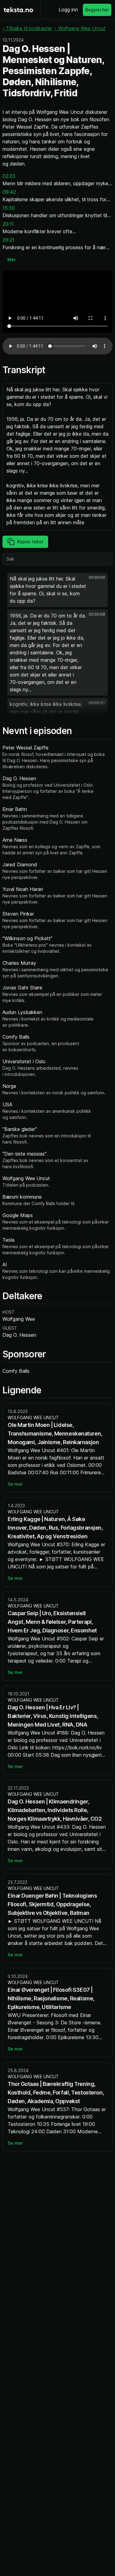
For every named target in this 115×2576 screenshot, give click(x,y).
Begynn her (97, 10)
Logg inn (68, 10)
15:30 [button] (9, 208)
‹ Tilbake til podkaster (27, 28)
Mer (11, 260)
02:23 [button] (9, 176)
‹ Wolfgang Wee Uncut (80, 28)
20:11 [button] (8, 224)
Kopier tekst (30, 542)
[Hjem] (18, 10)
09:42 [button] (9, 192)
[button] (57, 590)
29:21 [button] (8, 240)
